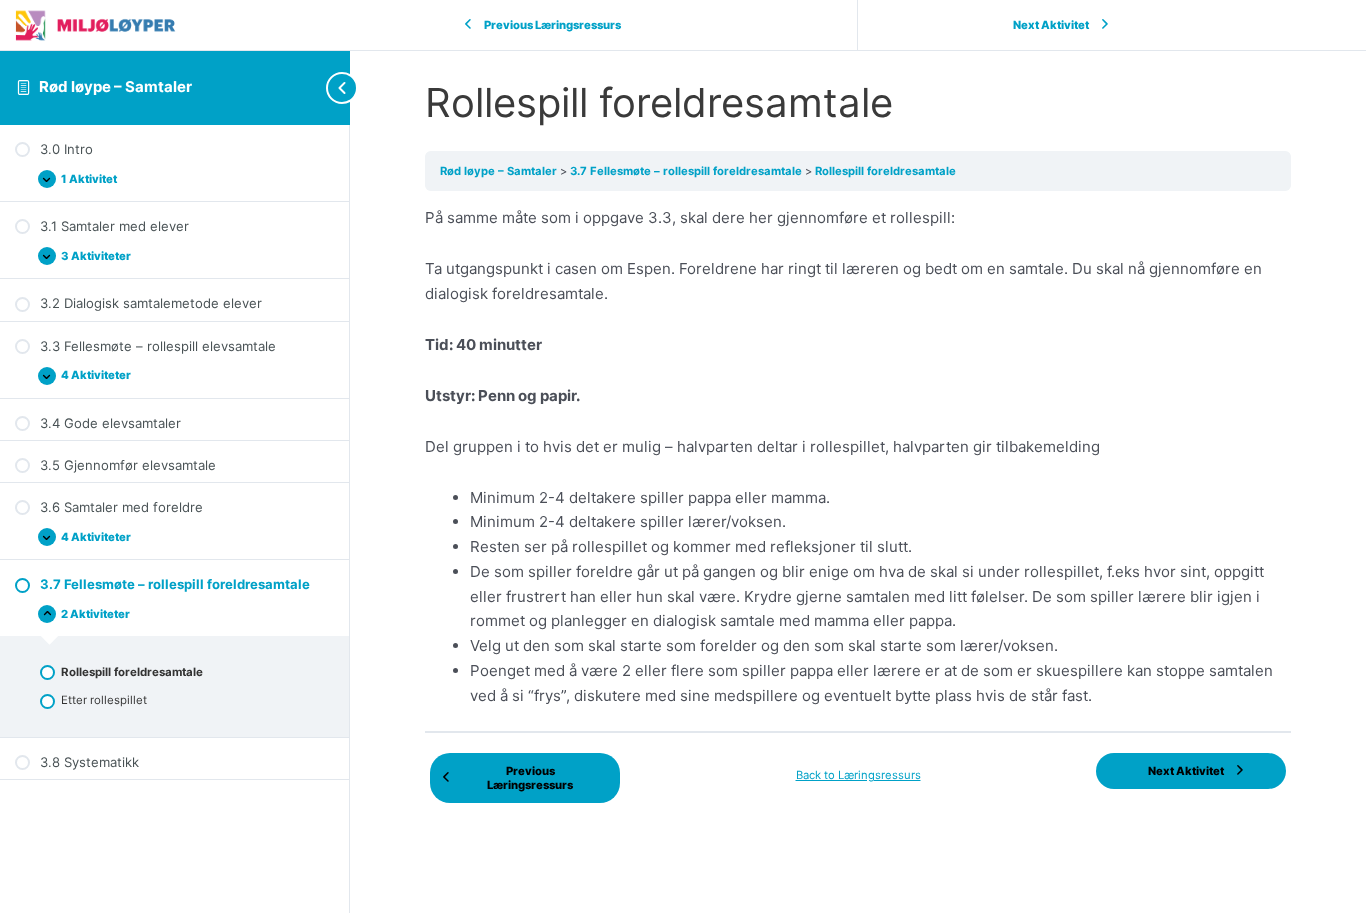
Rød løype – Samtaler (115, 86)
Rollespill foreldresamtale (885, 171)
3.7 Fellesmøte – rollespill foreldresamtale (687, 171)
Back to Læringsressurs (858, 775)
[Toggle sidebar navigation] (310, 87)
